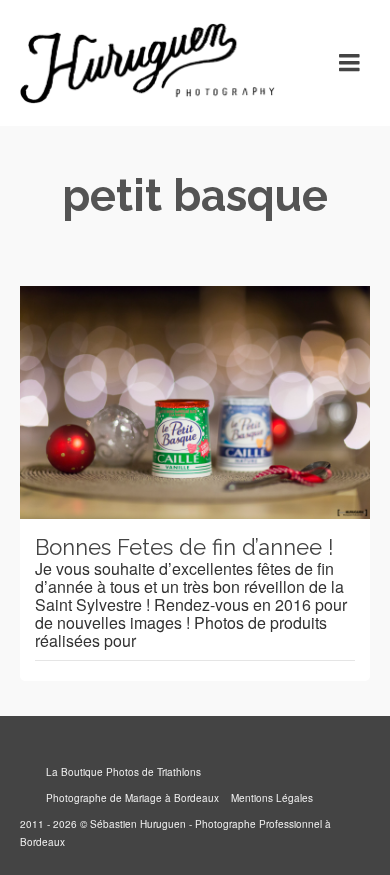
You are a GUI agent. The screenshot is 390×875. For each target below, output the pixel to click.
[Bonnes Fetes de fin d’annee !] (195, 402)
